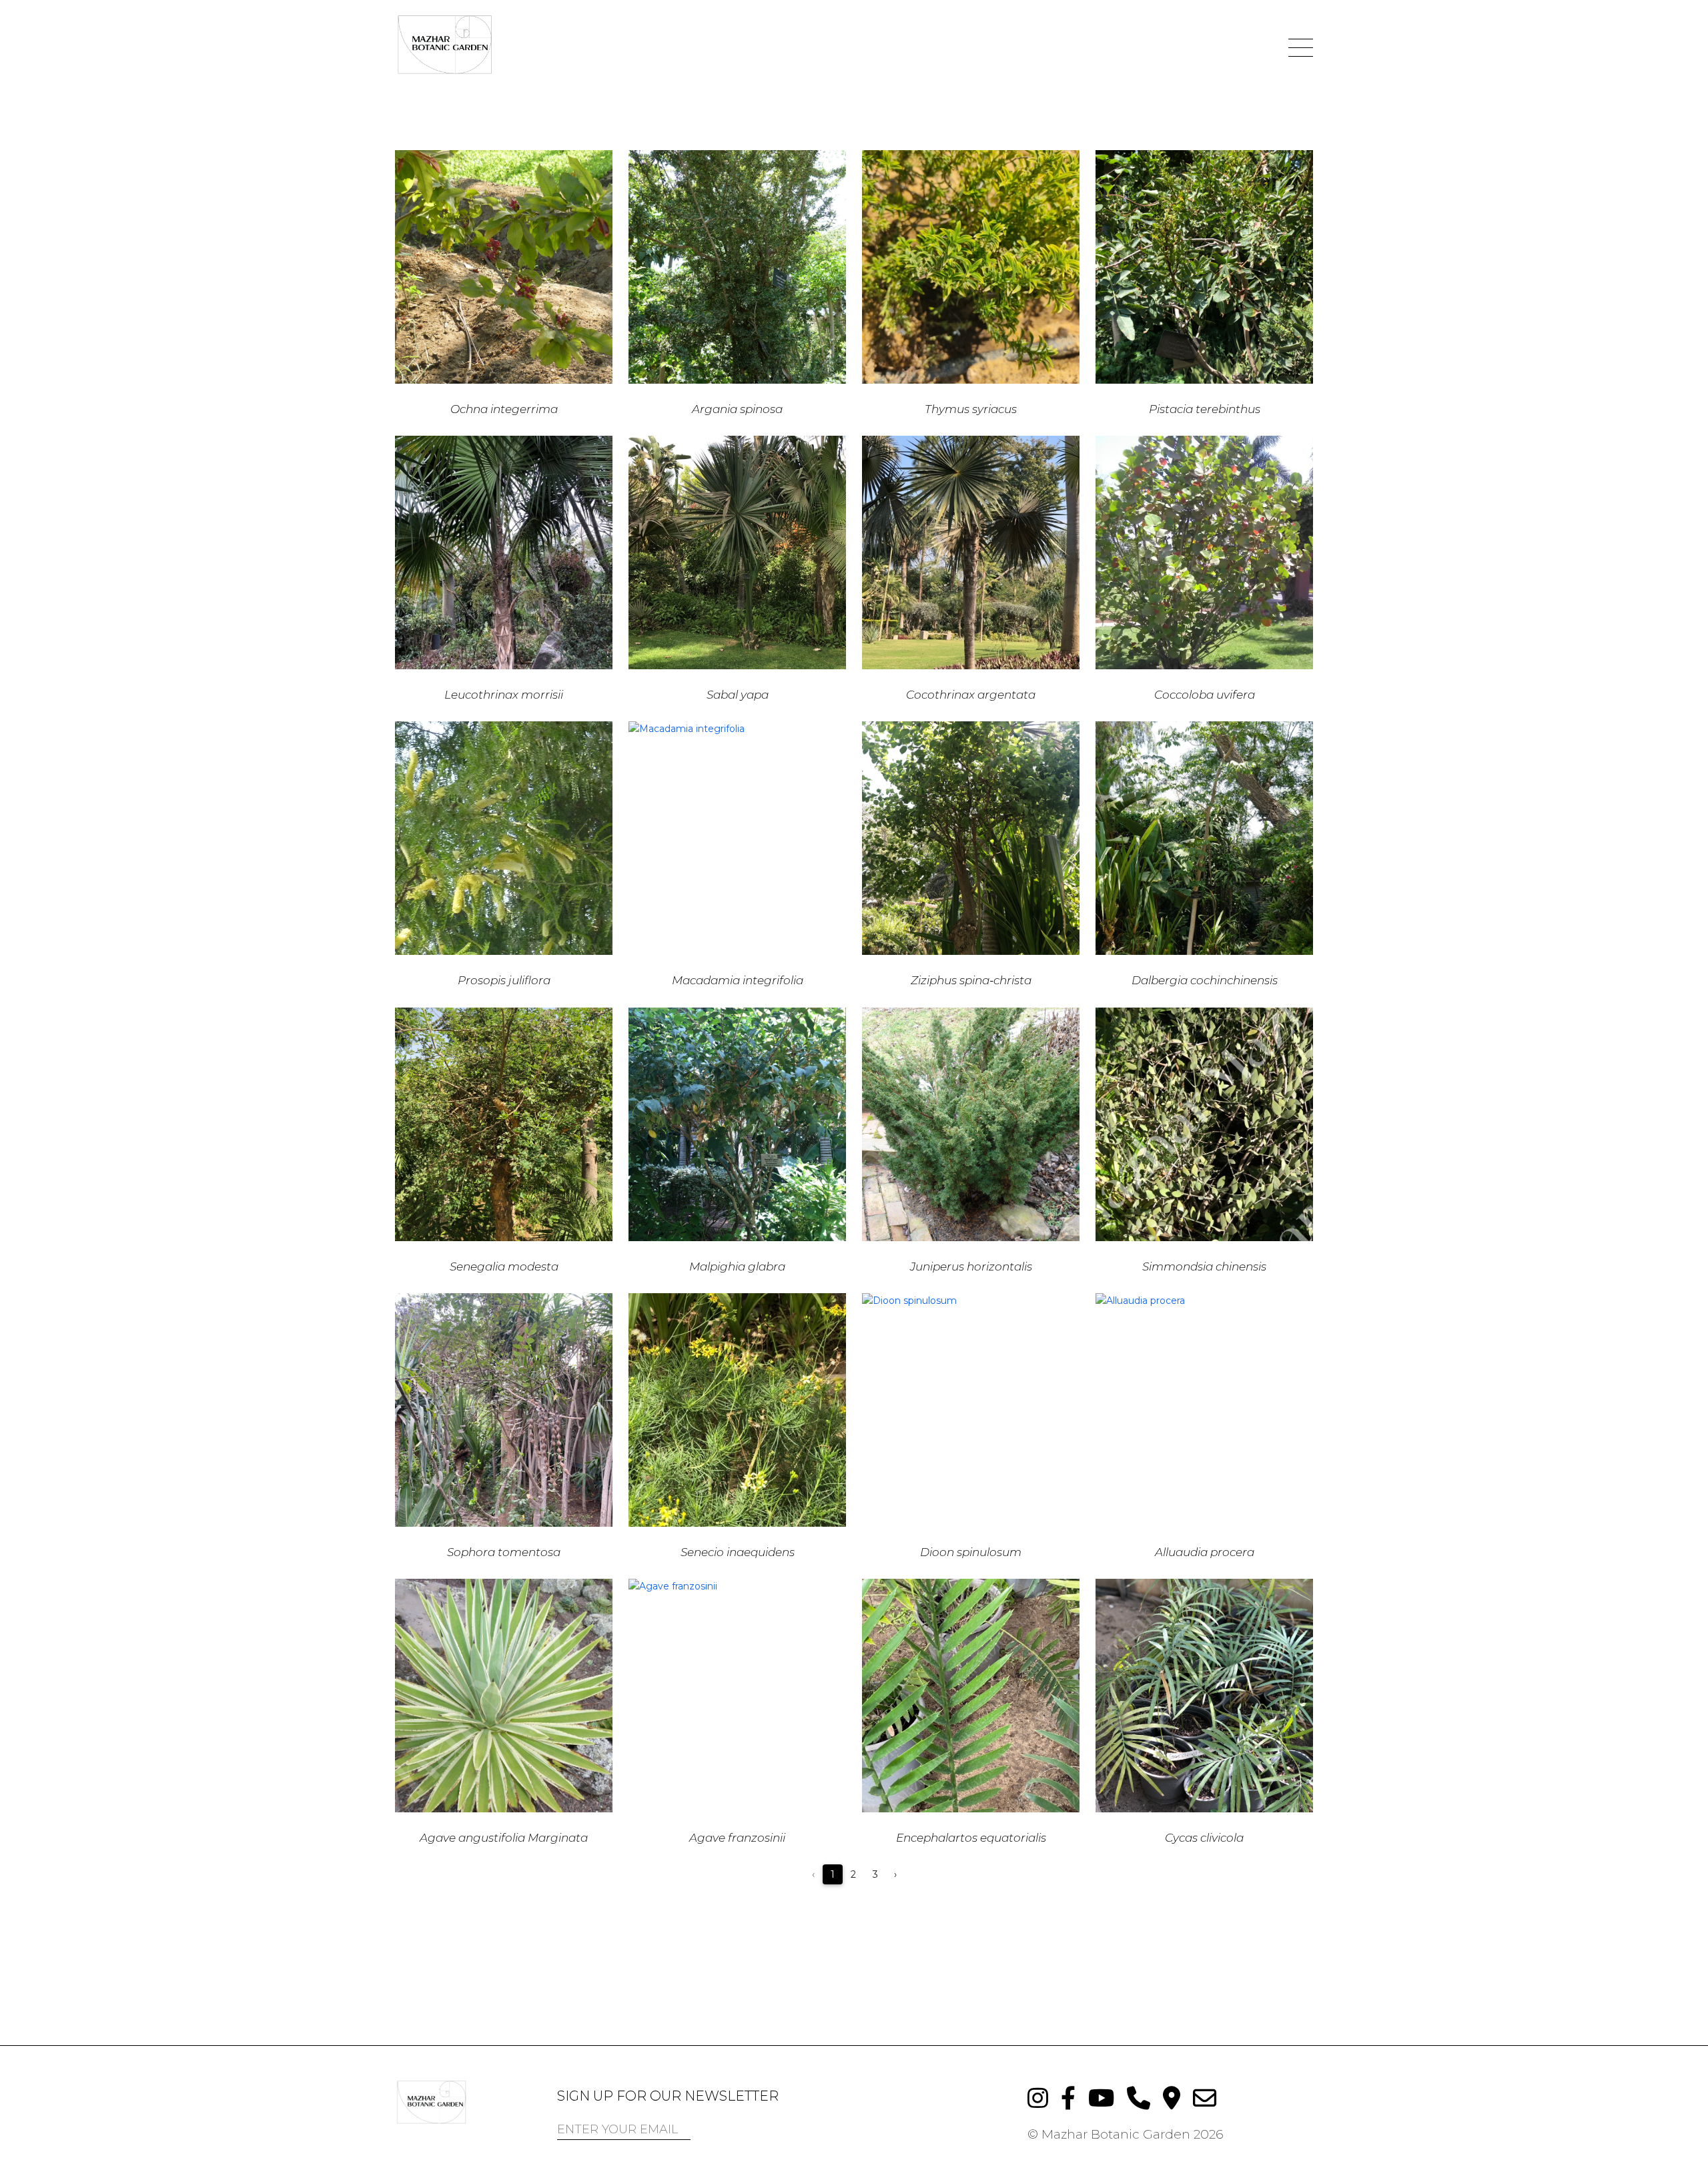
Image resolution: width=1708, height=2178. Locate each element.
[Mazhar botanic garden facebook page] (1064, 2097)
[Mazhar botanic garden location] (1168, 2097)
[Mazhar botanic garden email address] (1200, 2097)
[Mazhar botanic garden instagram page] (1034, 2097)
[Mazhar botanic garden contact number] (1135, 2097)
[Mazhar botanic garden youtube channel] (1098, 2097)
